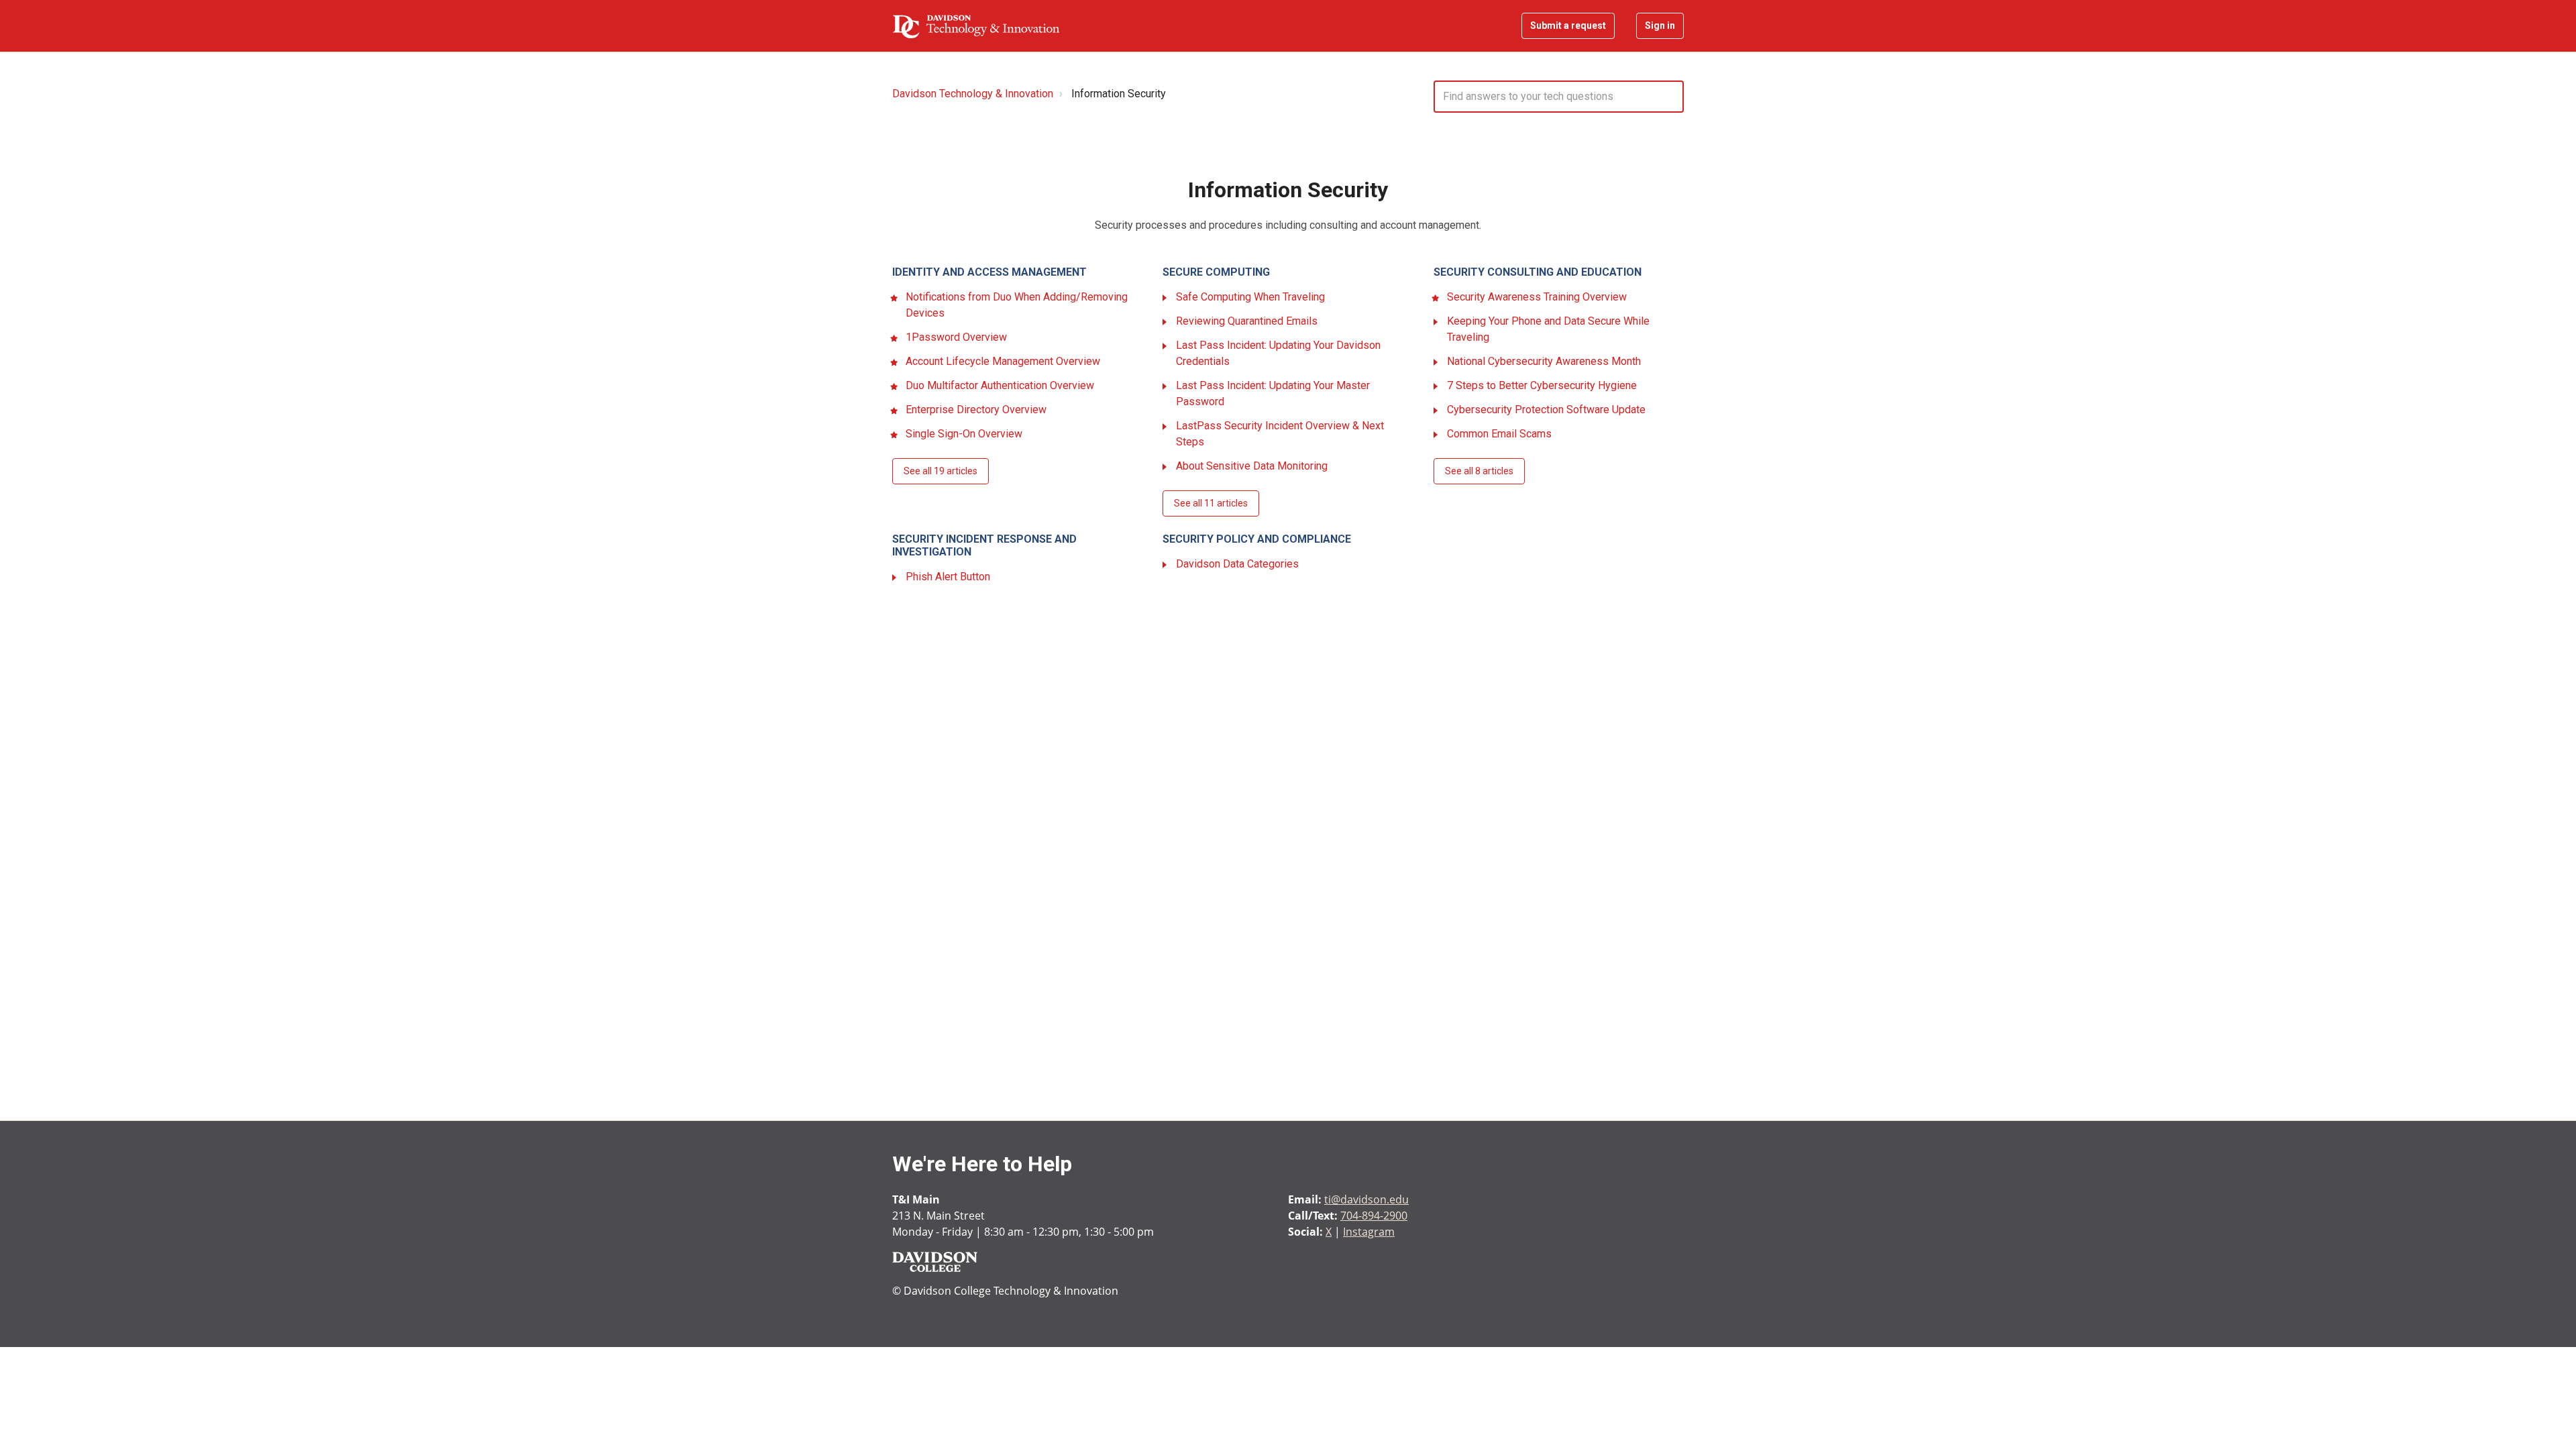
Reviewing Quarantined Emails (1247, 321)
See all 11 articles (1211, 503)
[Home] (976, 26)
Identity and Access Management (989, 272)
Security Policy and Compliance (1257, 539)
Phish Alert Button (948, 577)
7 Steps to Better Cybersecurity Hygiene (1542, 385)
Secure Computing (1216, 272)
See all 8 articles (1479, 471)
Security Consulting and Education (1538, 272)
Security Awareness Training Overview (1537, 297)
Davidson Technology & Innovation (973, 94)
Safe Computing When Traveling (1250, 297)
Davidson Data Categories (1237, 564)
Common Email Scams (1499, 434)
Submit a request (1568, 25)
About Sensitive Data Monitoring (1252, 466)
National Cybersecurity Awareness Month (1544, 361)
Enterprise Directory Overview (976, 410)
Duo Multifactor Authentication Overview (1000, 385)
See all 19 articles (941, 471)
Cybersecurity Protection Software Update (1546, 410)
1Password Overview (956, 337)
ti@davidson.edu (1366, 1199)
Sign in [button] (1660, 25)
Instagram (1369, 1232)
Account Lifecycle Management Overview (1003, 361)
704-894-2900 (1374, 1216)
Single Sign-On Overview (964, 434)
